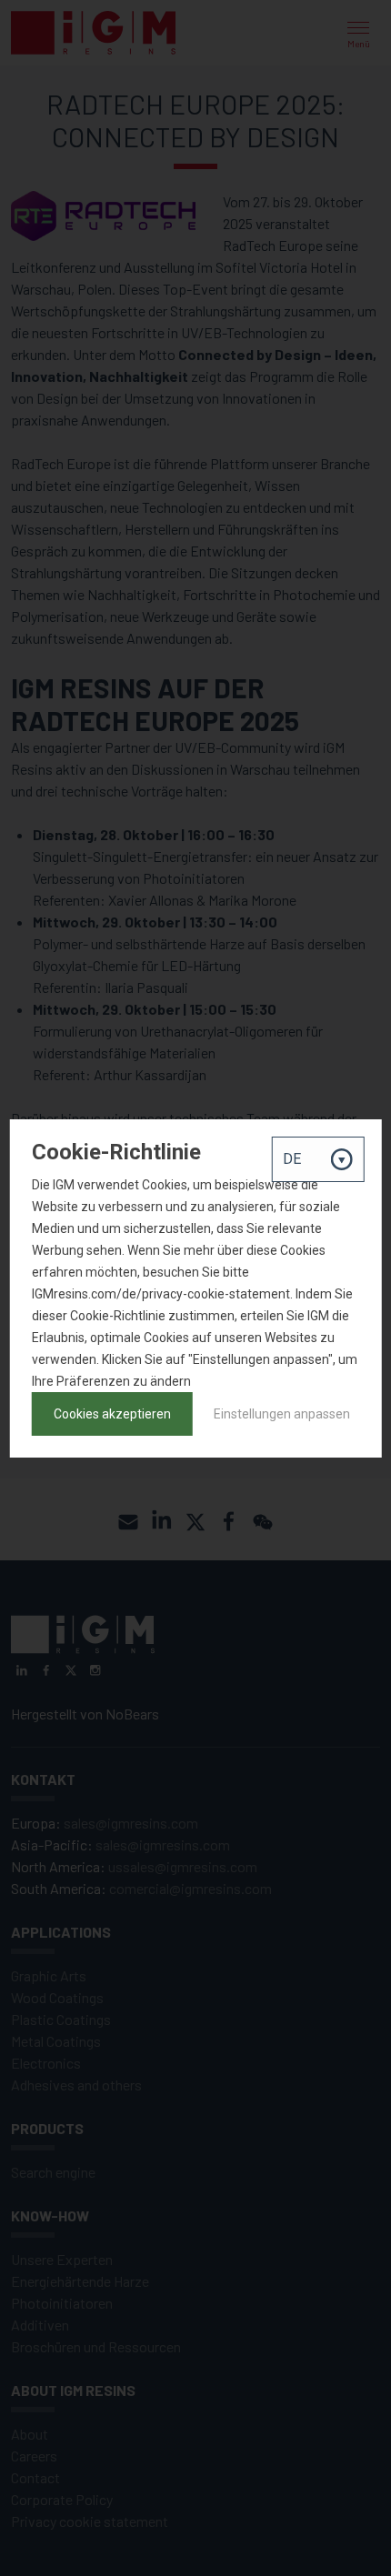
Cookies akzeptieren (112, 1414)
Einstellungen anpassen (282, 1414)
